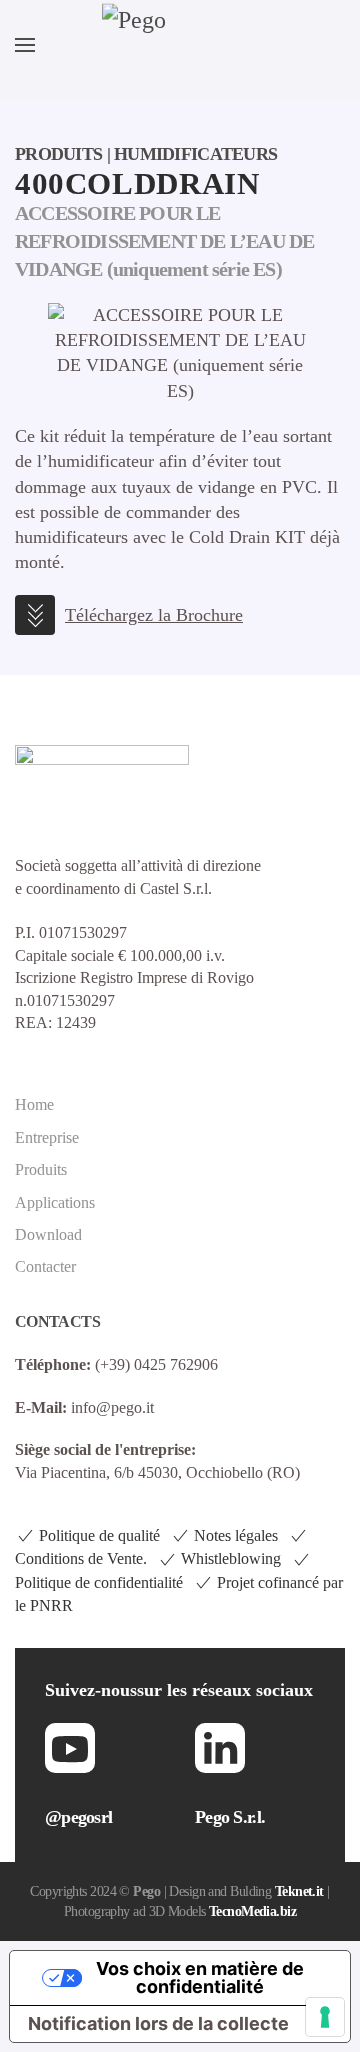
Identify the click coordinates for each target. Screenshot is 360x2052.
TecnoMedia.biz (252, 1911)
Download (48, 1234)
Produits (41, 1169)
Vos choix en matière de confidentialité (200, 1977)
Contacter (45, 1266)
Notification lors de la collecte (158, 2023)
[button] (25, 45)
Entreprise (47, 1137)
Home (34, 1104)
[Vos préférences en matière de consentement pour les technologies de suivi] (325, 2017)
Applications (55, 1202)
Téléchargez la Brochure (154, 615)
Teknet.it (299, 1891)
